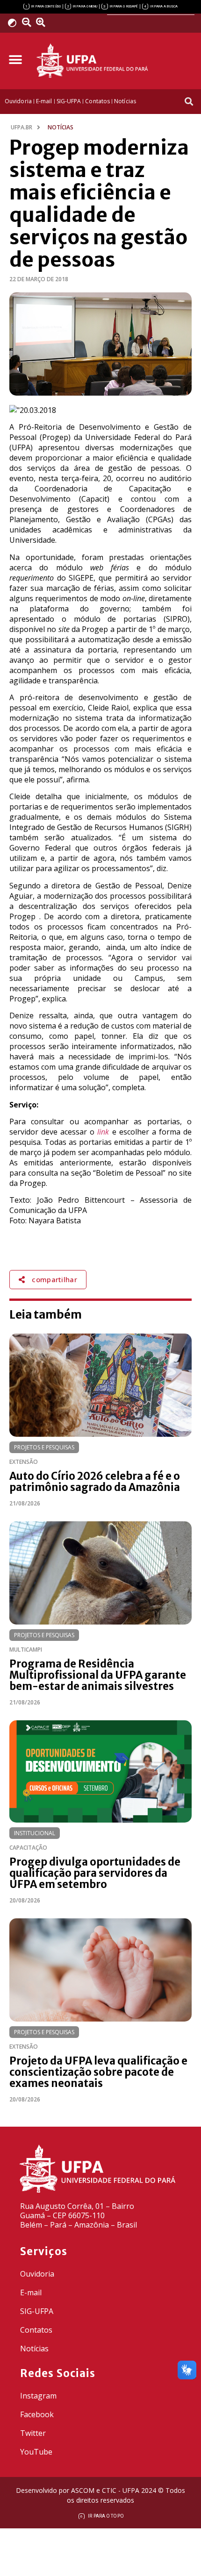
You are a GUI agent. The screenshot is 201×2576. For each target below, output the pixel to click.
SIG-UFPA (37, 2311)
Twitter (33, 2433)
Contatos (36, 2330)
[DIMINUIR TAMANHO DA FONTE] (28, 22)
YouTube (36, 2452)
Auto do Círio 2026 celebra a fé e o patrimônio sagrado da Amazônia (95, 1482)
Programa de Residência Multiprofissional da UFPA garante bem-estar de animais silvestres (98, 1675)
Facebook (37, 2414)
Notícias (34, 2349)
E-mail (31, 2292)
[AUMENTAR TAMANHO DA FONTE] (44, 22)
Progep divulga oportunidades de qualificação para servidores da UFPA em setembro (95, 1873)
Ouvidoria (37, 2274)
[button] (15, 60)
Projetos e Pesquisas (44, 1447)
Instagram (38, 2396)
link (103, 1132)
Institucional (35, 1833)
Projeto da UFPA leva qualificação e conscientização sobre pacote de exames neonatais (98, 2072)
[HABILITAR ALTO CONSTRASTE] (15, 23)
